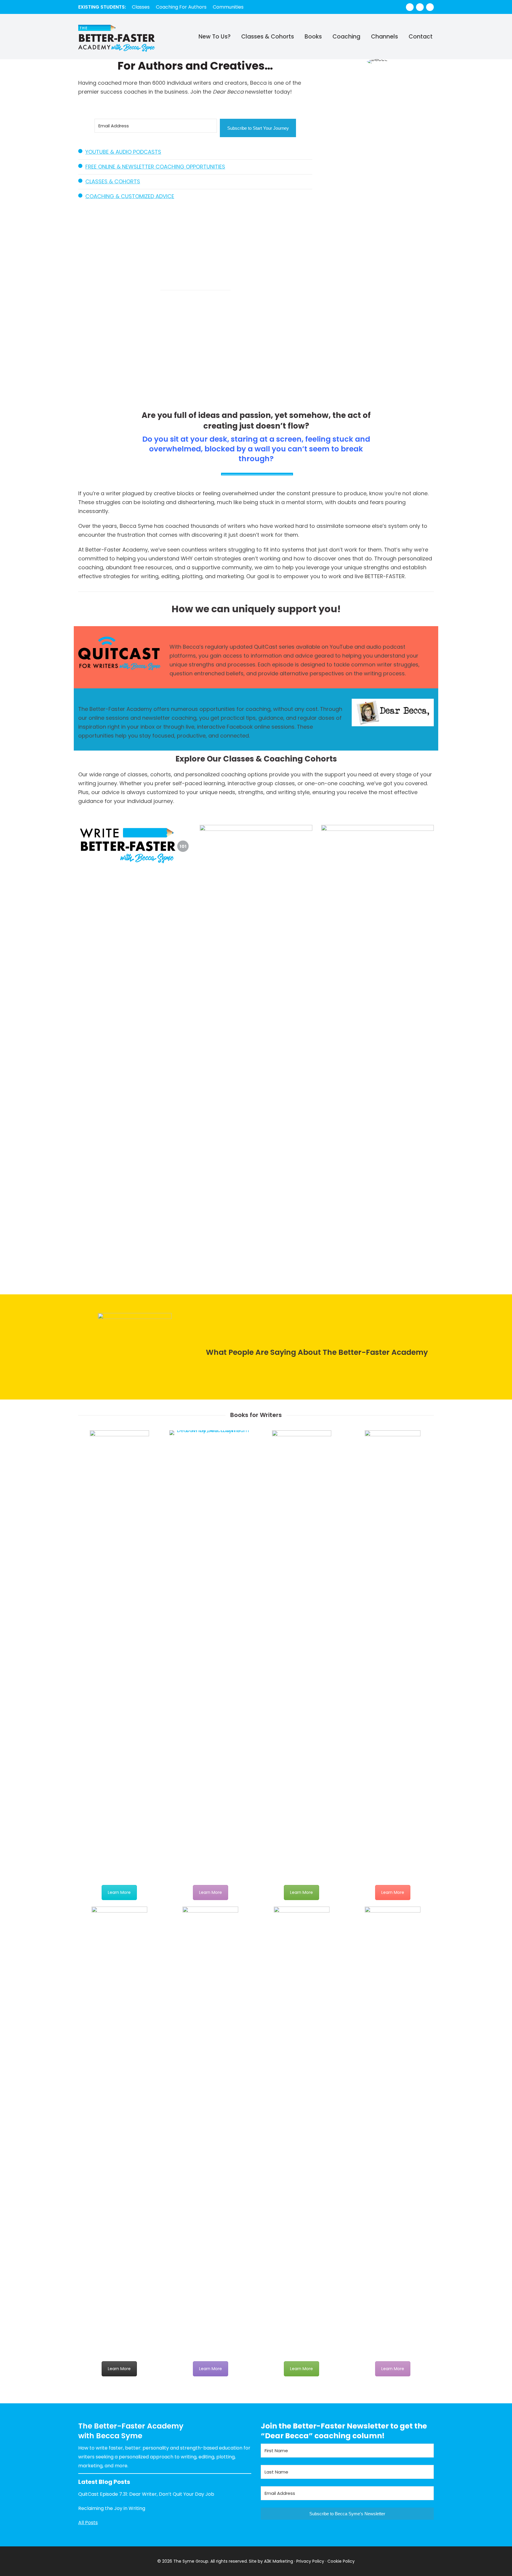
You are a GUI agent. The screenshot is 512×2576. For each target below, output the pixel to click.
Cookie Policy (341, 2561)
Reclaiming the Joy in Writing (112, 2508)
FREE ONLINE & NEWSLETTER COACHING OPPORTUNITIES (155, 167)
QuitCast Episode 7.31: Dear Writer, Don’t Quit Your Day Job (146, 2494)
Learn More (119, 1892)
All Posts (88, 2523)
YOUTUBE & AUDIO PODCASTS (123, 152)
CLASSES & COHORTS (113, 181)
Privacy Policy (310, 2561)
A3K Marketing (279, 2561)
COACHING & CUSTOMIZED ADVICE (130, 196)
